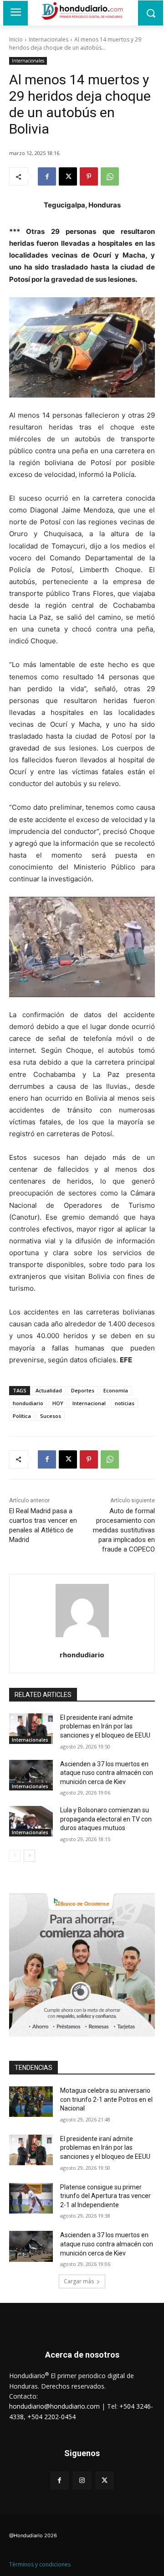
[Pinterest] (89, 176)
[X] (68, 176)
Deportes (83, 1390)
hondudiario (28, 1403)
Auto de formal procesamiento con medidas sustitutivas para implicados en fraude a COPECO (124, 1530)
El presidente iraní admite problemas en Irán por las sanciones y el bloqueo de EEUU (105, 1726)
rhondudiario (82, 1655)
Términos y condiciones (40, 2564)
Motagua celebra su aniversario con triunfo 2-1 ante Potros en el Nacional (106, 2099)
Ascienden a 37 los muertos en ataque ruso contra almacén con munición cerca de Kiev (107, 1773)
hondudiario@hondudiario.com (54, 2406)
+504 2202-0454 (51, 2417)
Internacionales (49, 39)
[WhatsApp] (110, 176)
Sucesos (51, 1416)
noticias (125, 1403)
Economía (116, 1390)
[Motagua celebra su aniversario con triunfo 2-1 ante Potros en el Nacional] (31, 2102)
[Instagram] (82, 2480)
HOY (58, 1403)
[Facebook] (47, 176)
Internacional (89, 1403)
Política (22, 1416)
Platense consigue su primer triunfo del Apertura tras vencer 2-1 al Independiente (105, 2196)
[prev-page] (15, 1856)
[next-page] (29, 1856)
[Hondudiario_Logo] (82, 11)
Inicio (16, 39)
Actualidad (49, 1390)
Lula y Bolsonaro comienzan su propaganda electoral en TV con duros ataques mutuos (106, 1819)
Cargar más (79, 2281)
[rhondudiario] (82, 1611)
